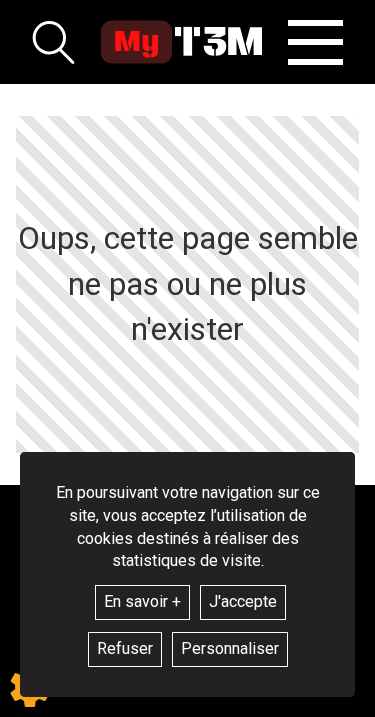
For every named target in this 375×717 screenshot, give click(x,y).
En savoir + (142, 601)
